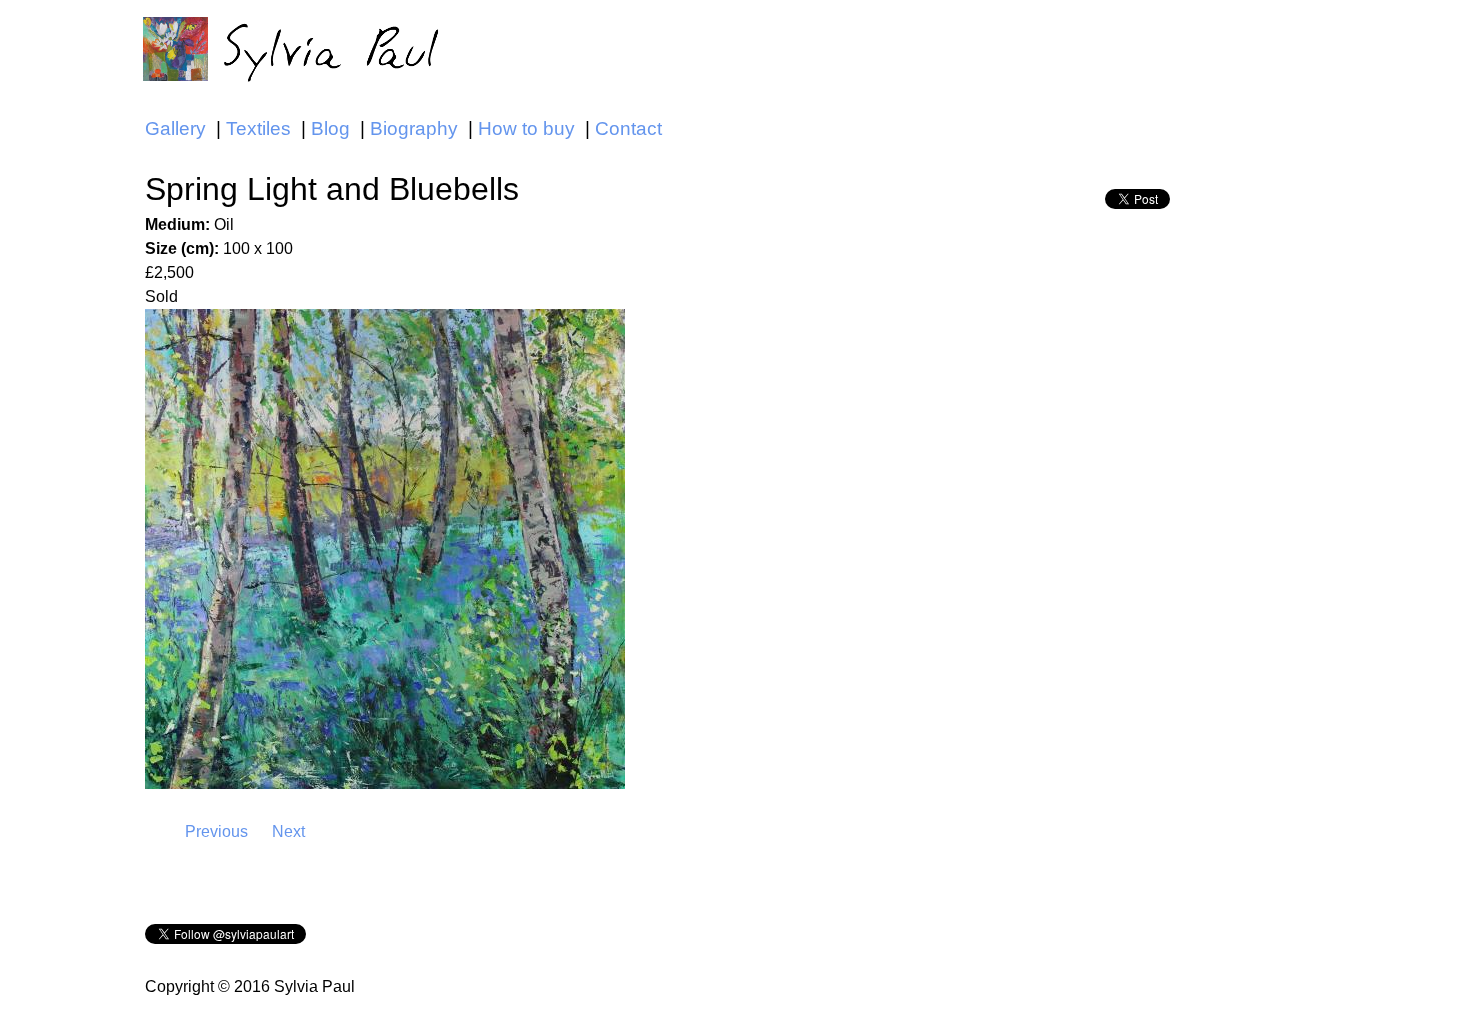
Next (288, 831)
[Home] (296, 47)
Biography (414, 128)
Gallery (175, 128)
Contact (628, 128)
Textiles (258, 128)
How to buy (526, 128)
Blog (330, 128)
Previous (216, 831)
